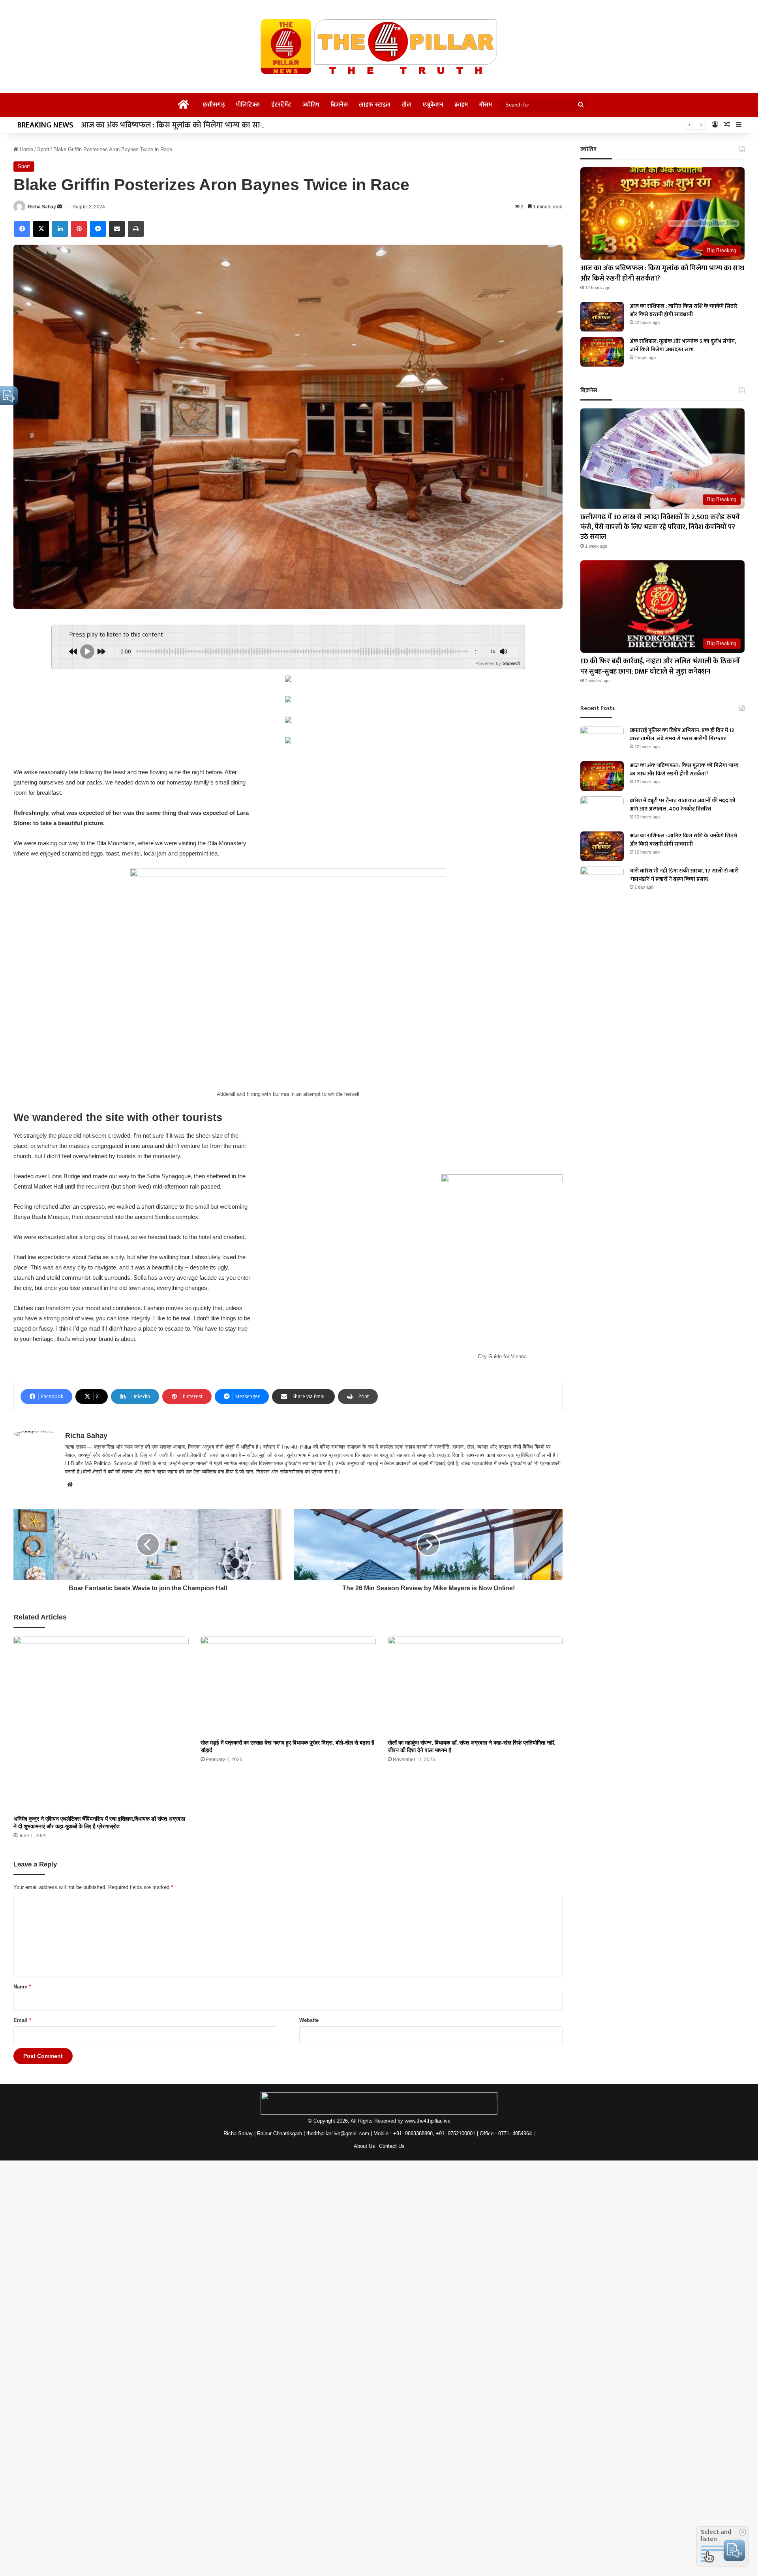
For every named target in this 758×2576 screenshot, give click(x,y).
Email (22, 2020)
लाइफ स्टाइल (375, 105)
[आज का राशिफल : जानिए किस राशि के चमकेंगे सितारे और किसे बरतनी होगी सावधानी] (602, 317)
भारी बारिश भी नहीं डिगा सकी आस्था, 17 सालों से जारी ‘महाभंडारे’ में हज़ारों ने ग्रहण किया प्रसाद (684, 875)
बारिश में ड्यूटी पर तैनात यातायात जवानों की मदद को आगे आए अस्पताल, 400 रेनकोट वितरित (683, 805)
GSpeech (511, 663)
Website (309, 2020)
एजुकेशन (433, 105)
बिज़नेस (339, 105)
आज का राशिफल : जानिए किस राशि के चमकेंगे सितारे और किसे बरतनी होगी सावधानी (684, 310)
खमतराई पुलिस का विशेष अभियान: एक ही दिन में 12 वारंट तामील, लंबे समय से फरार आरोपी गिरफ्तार (682, 734)
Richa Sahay (42, 207)
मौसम (485, 105)
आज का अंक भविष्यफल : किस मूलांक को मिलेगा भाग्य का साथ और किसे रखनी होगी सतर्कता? (662, 273)
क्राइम (461, 105)
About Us (364, 2146)
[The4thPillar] (379, 47)
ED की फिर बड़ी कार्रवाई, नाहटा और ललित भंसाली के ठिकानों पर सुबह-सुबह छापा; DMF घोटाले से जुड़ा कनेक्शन (660, 666)
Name (22, 1987)
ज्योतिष (311, 105)
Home (26, 149)
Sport (43, 149)
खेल (406, 105)
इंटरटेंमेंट (281, 105)
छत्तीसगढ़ (214, 105)
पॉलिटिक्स (248, 105)
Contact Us (392, 2146)
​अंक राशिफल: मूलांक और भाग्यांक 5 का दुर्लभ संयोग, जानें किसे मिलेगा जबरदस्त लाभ (683, 345)
